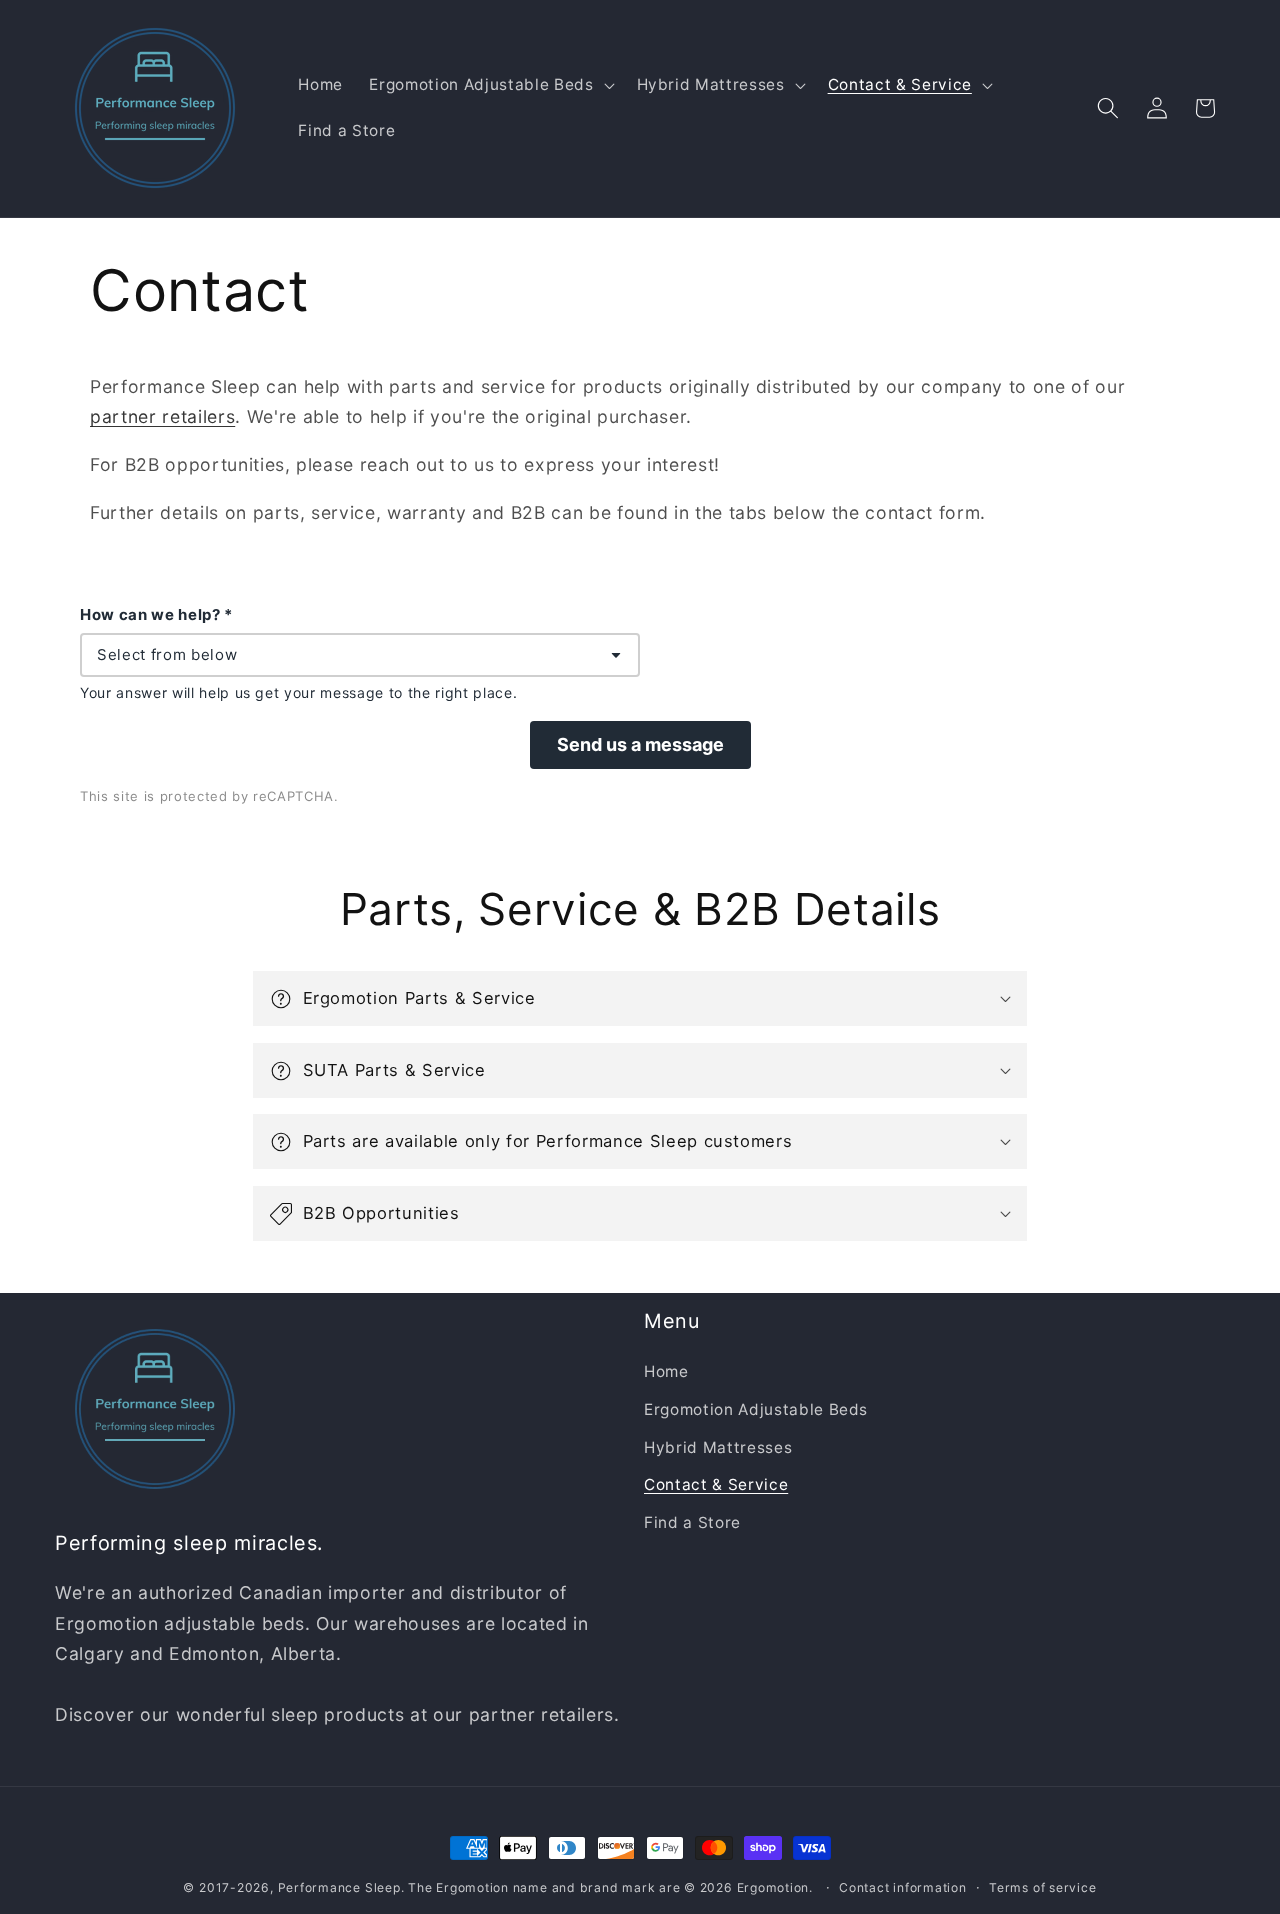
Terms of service (1042, 1887)
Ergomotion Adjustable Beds (756, 1409)
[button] (489, 85)
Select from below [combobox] (167, 654)
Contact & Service (716, 1485)
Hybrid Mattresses (718, 1447)
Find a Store (692, 1522)
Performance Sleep (339, 1887)
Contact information (903, 1887)
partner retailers (162, 416)
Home (666, 1372)
